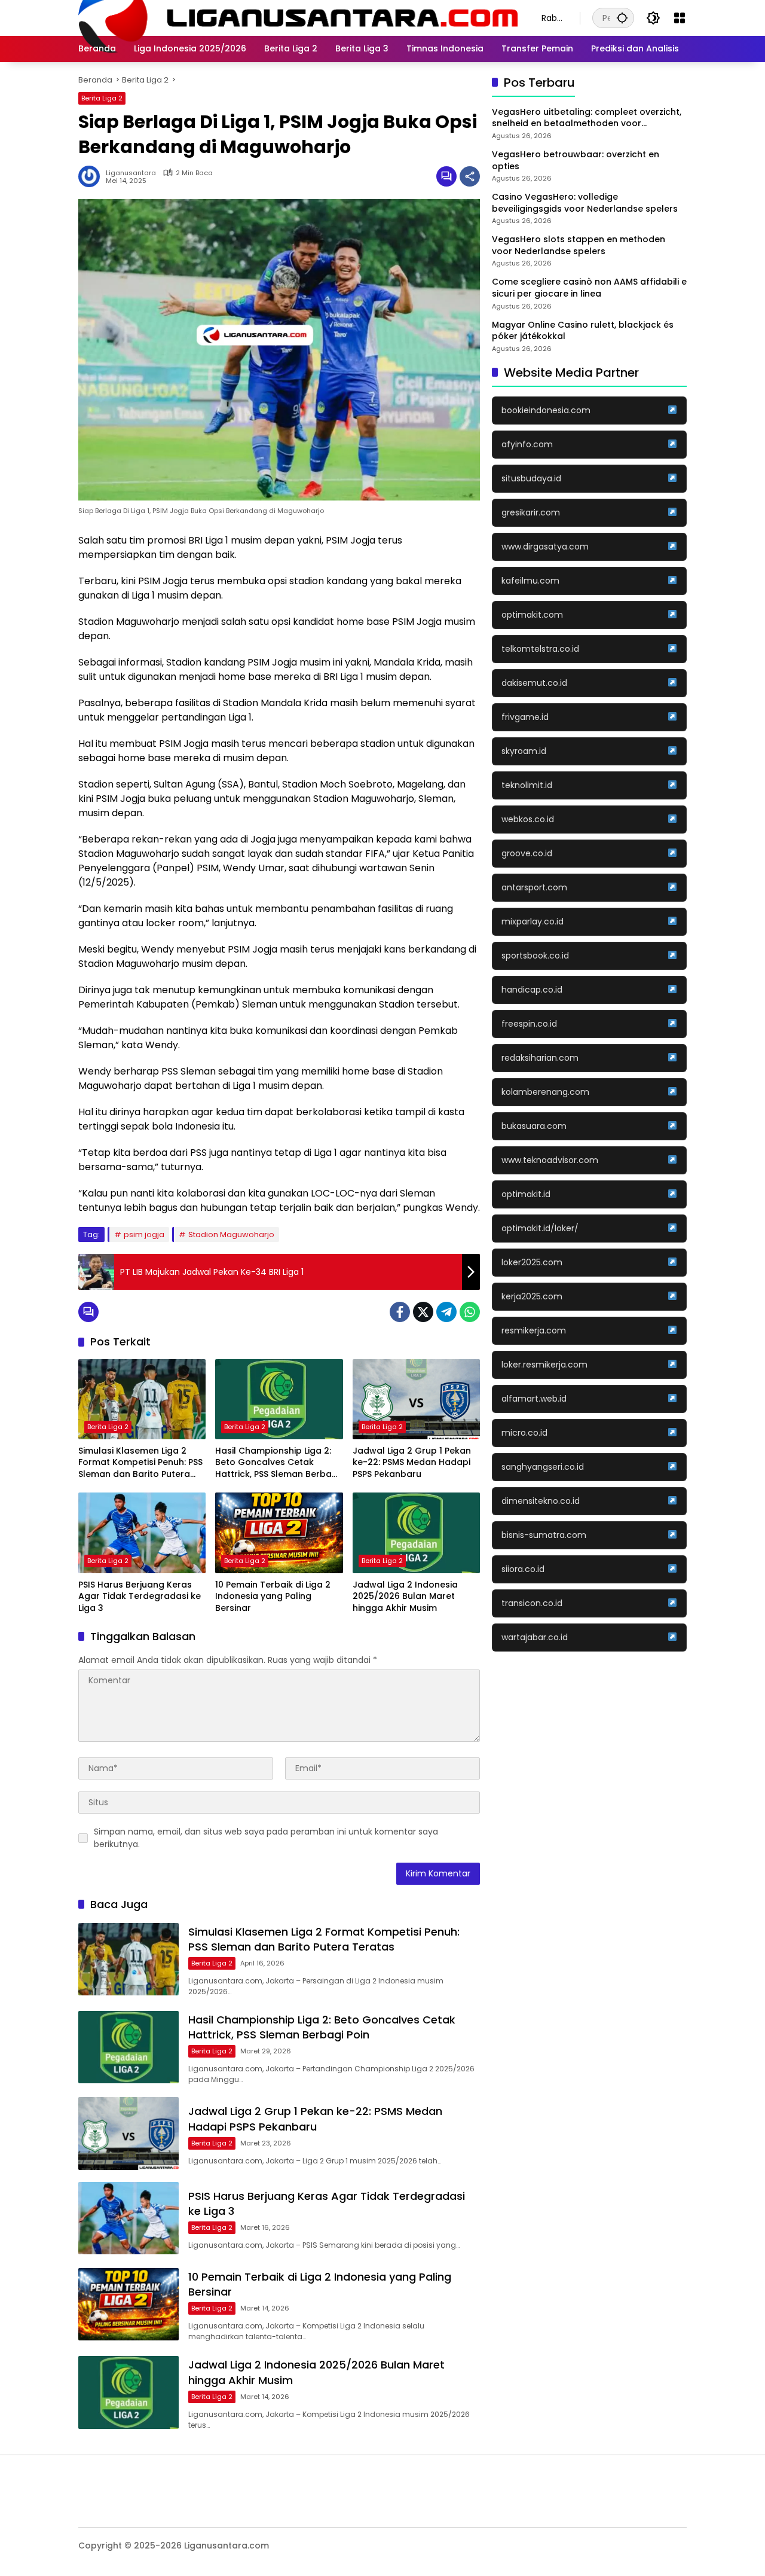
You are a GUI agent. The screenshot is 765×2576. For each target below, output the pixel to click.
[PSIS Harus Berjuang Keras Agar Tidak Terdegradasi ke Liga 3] (142, 1533)
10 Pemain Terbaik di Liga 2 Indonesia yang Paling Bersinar (273, 1597)
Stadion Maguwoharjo (231, 1234)
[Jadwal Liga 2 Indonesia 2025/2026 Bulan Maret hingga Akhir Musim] (416, 1533)
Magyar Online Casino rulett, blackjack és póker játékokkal (583, 331)
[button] (622, 18)
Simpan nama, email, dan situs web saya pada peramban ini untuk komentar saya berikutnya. (266, 1838)
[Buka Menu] (680, 18)
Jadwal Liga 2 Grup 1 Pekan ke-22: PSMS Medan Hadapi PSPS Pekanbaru (412, 1463)
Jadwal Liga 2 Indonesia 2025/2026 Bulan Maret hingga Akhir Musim (405, 1597)
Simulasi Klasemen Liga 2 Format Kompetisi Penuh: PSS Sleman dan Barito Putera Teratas (140, 1463)
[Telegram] (446, 1312)
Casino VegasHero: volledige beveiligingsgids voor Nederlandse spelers (585, 203)
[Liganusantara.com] (298, 17)
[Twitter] (423, 1312)
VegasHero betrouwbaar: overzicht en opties (576, 161)
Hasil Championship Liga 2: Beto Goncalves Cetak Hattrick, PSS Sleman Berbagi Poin (277, 1463)
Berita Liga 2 (102, 98)
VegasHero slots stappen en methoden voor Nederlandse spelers (579, 246)
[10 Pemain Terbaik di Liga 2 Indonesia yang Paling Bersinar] (279, 1533)
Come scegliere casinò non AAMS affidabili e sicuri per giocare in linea (589, 289)
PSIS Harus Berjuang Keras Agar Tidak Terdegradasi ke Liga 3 (140, 1597)
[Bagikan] (470, 176)
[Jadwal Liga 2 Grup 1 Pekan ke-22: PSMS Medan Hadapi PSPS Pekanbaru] (416, 1399)
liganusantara (131, 173)
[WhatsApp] (470, 1312)
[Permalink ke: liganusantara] (92, 176)
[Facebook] (400, 1312)
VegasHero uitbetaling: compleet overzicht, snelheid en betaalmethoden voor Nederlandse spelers (587, 118)
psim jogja (144, 1234)
